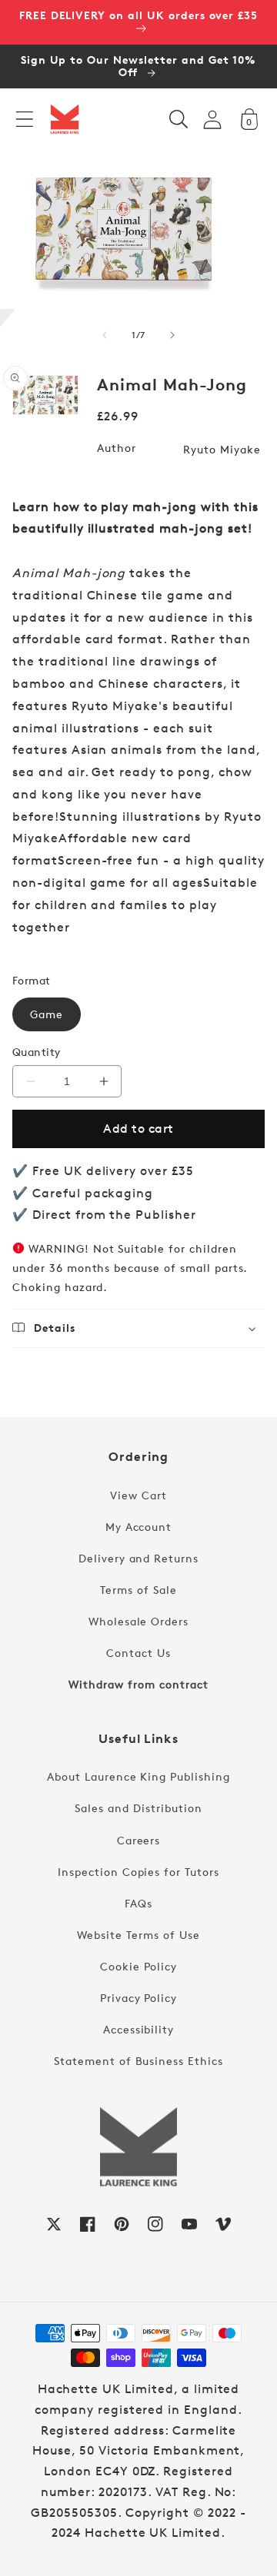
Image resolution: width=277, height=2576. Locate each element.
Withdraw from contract (138, 1684)
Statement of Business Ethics (138, 2061)
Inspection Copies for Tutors (138, 1872)
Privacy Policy (138, 1998)
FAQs (138, 1903)
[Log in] (212, 120)
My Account (139, 1527)
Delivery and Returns (138, 1558)
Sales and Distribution (138, 1808)
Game (47, 1014)
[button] (25, 119)
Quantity (37, 1052)
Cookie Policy (138, 1966)
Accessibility (138, 2029)
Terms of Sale (138, 1590)
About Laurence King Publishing (138, 1776)
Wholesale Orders (138, 1621)
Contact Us (138, 1653)
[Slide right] (172, 335)
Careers (139, 1840)
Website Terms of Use (138, 1935)
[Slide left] (105, 335)
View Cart (138, 1495)
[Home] (65, 119)
